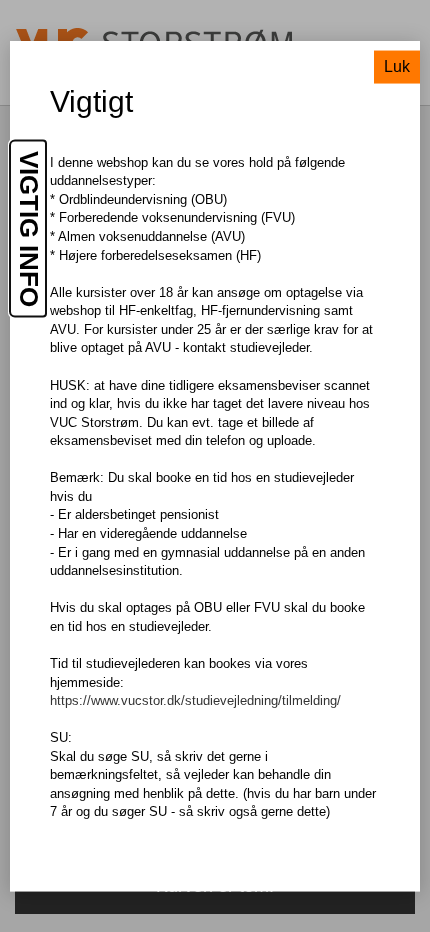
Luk (397, 65)
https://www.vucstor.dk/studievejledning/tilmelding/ (195, 700)
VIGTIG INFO (29, 228)
